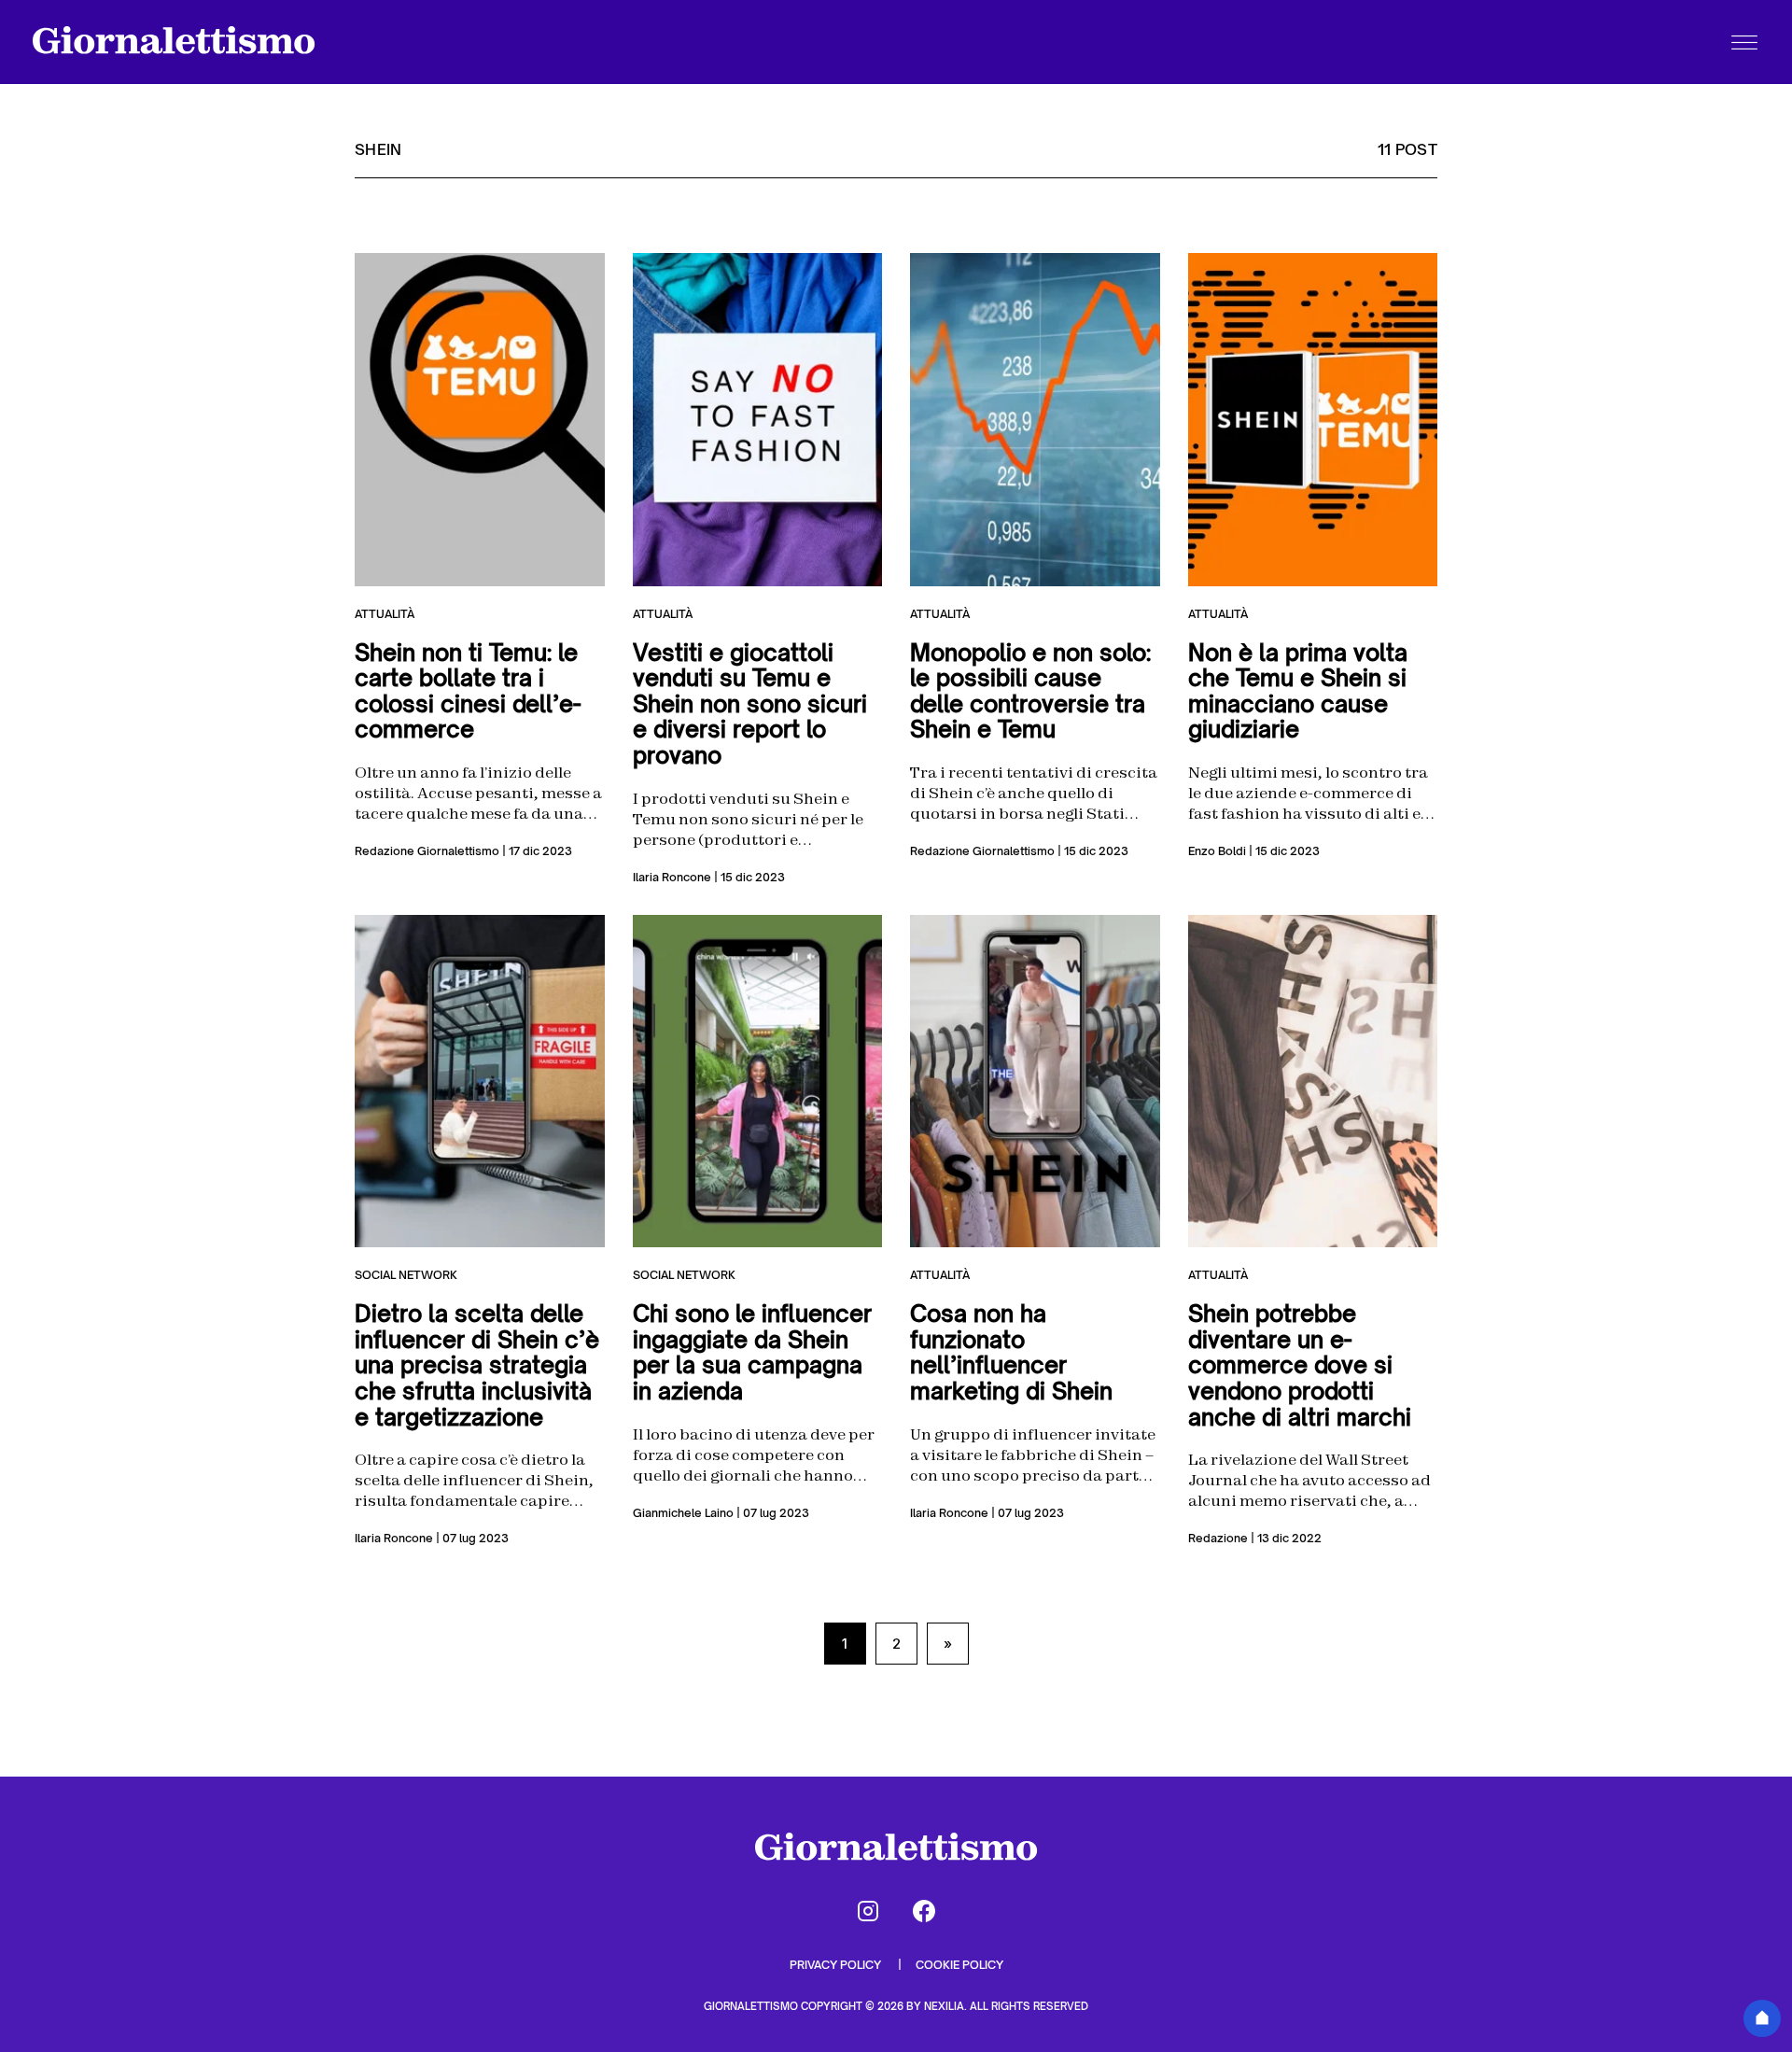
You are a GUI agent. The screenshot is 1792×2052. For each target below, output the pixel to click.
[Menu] (1744, 42)
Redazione (1218, 1538)
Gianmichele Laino (683, 1513)
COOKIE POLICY (959, 1965)
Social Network (406, 1275)
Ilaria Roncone (672, 877)
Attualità (385, 614)
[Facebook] (924, 1911)
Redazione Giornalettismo (427, 851)
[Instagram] (868, 1911)
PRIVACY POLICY (837, 1965)
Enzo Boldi (1217, 851)
